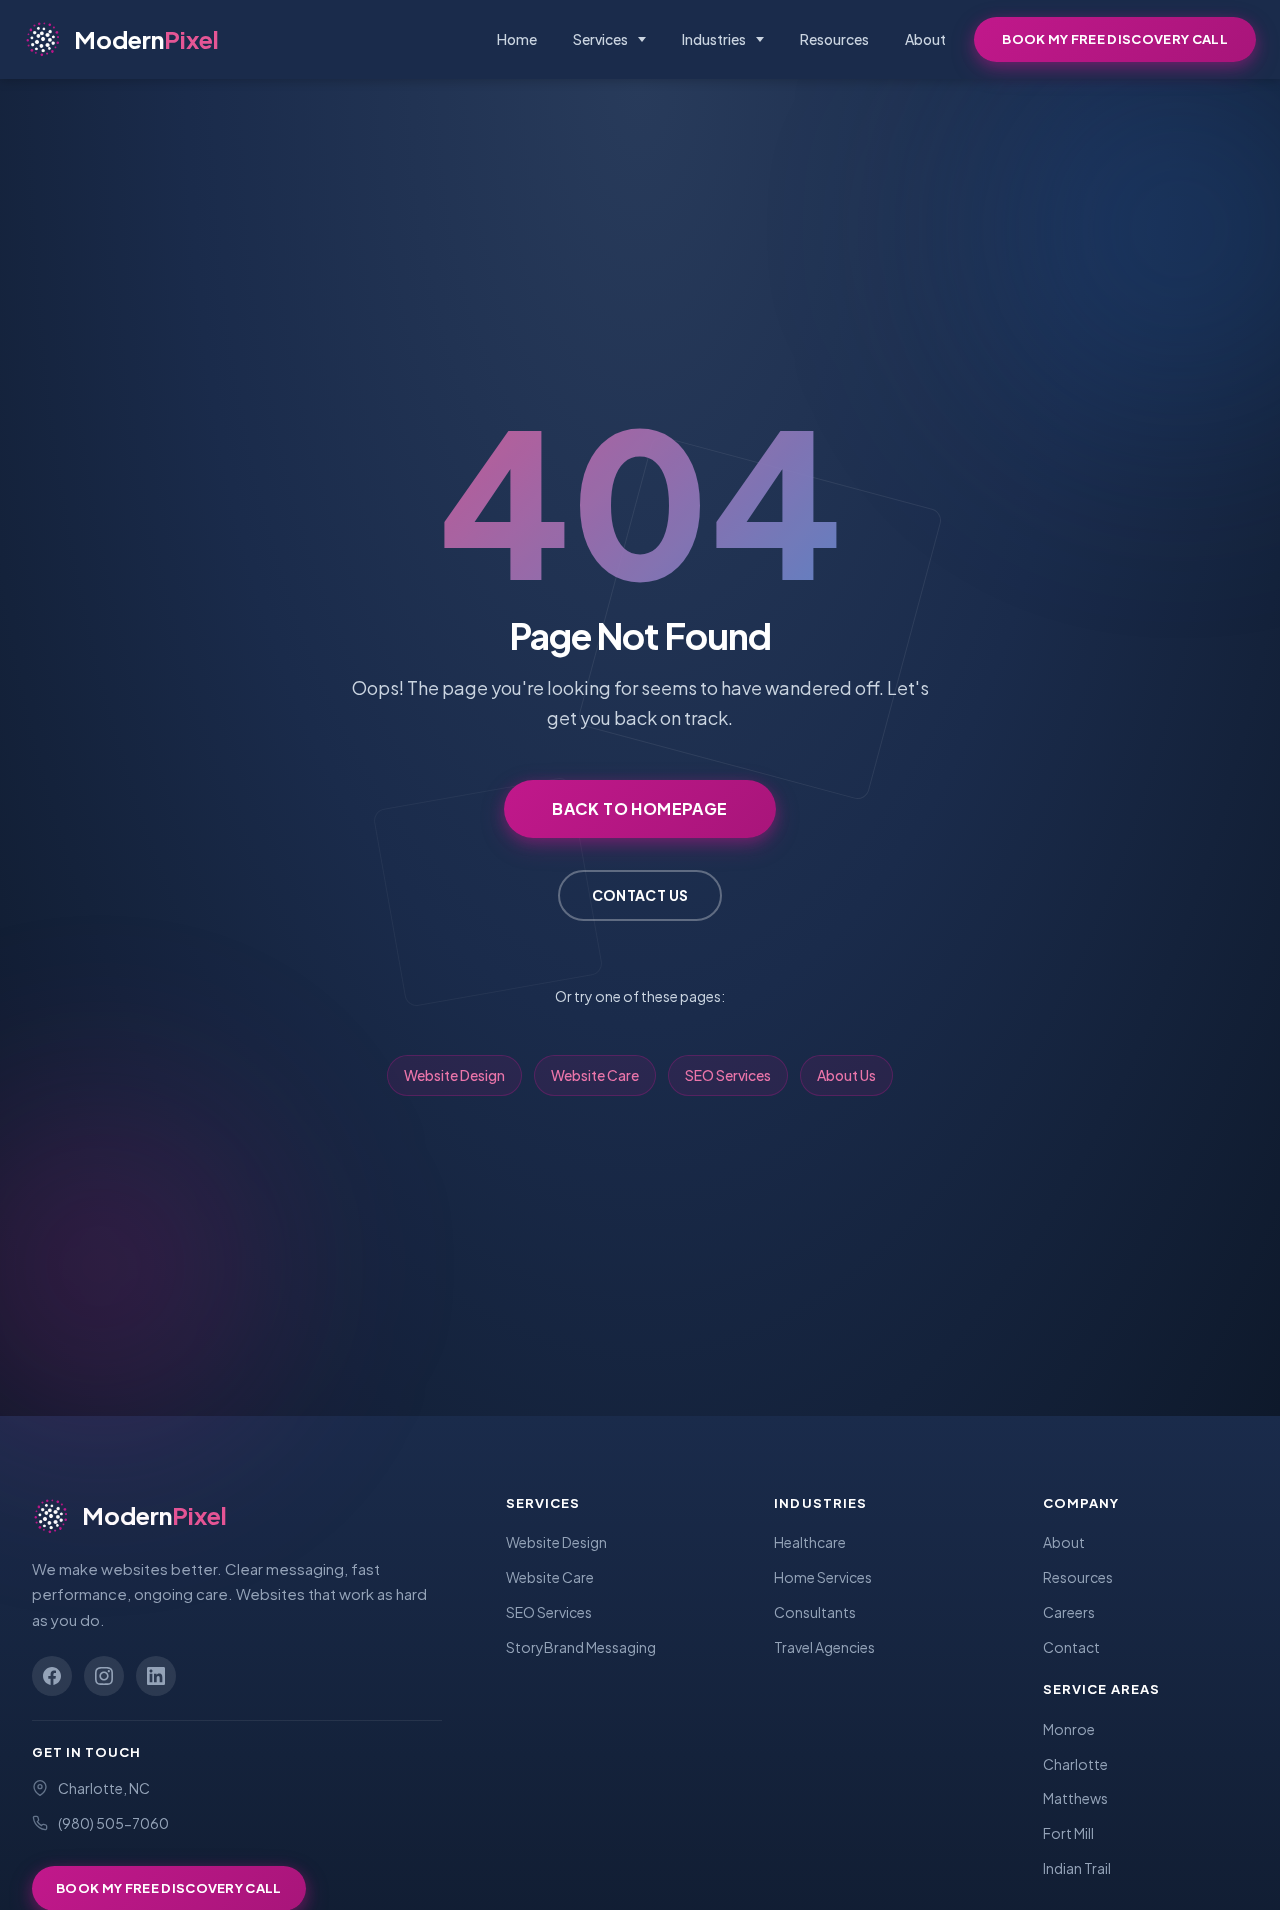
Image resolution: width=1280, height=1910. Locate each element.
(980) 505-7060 (113, 1823)
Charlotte (1075, 1764)
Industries (714, 39)
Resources (834, 39)
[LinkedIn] (156, 1676)
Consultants (815, 1612)
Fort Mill (1068, 1833)
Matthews (1075, 1798)
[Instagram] (104, 1676)
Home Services (823, 1577)
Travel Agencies (824, 1647)
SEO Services (728, 1075)
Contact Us (640, 895)
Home (517, 39)
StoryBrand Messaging (581, 1647)
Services (600, 39)
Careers (1069, 1612)
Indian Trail (1077, 1868)
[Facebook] (52, 1676)
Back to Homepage (639, 808)
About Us (846, 1075)
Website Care (595, 1075)
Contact (1071, 1647)
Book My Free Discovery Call (1115, 39)
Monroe (1069, 1729)
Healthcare (810, 1542)
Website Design (454, 1075)
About (925, 39)
